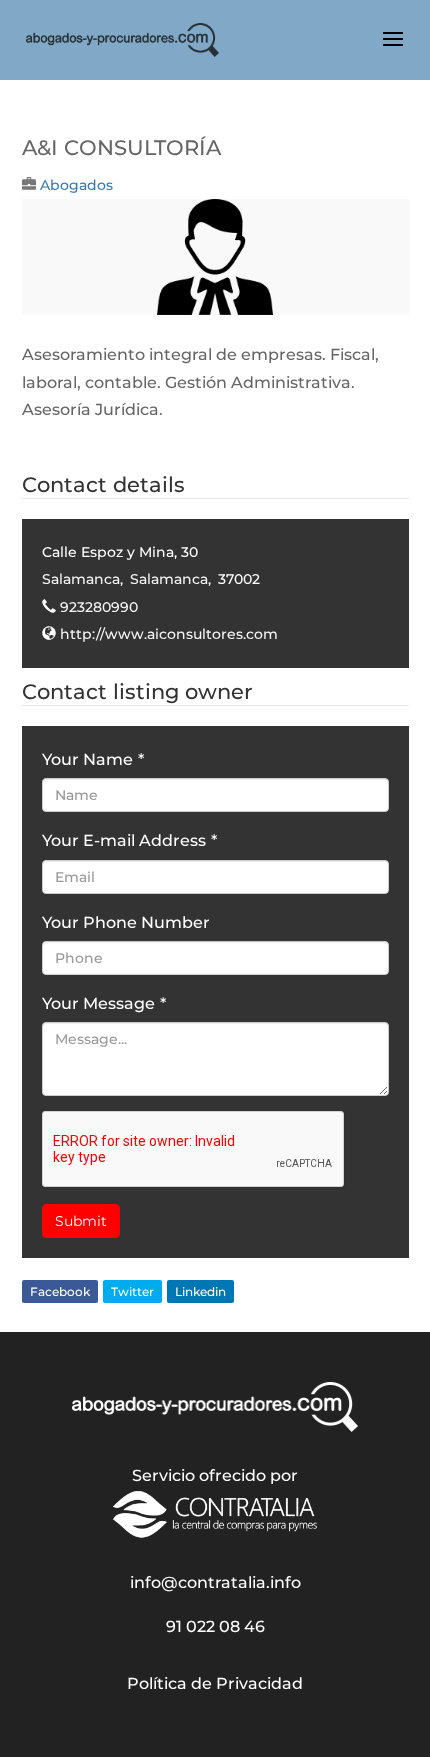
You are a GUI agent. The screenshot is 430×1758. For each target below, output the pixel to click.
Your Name (93, 759)
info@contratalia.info (215, 1582)
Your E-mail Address (129, 840)
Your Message (104, 1003)
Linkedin (200, 1291)
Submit (81, 1221)
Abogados (76, 185)
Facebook (60, 1291)
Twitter (132, 1291)
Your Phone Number (126, 922)
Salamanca (81, 579)
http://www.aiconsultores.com (169, 634)
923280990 (99, 607)
